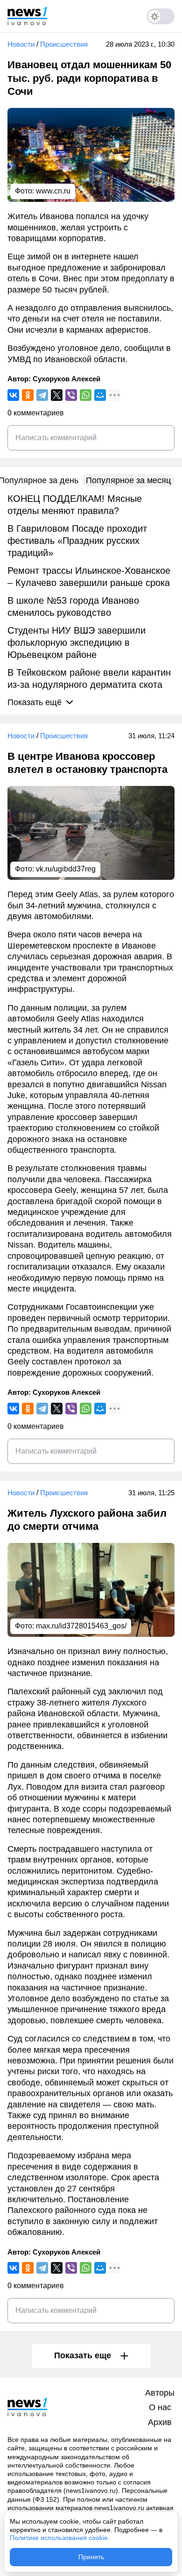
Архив (160, 2422)
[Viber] (71, 395)
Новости (21, 44)
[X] (57, 395)
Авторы (160, 2393)
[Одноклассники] (28, 395)
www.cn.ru (53, 191)
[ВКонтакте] (13, 395)
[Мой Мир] (100, 395)
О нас (160, 2407)
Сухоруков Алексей (66, 379)
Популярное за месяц (128, 480)
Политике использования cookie (59, 2538)
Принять (91, 2557)
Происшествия (64, 44)
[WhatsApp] (86, 395)
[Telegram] (42, 395)
